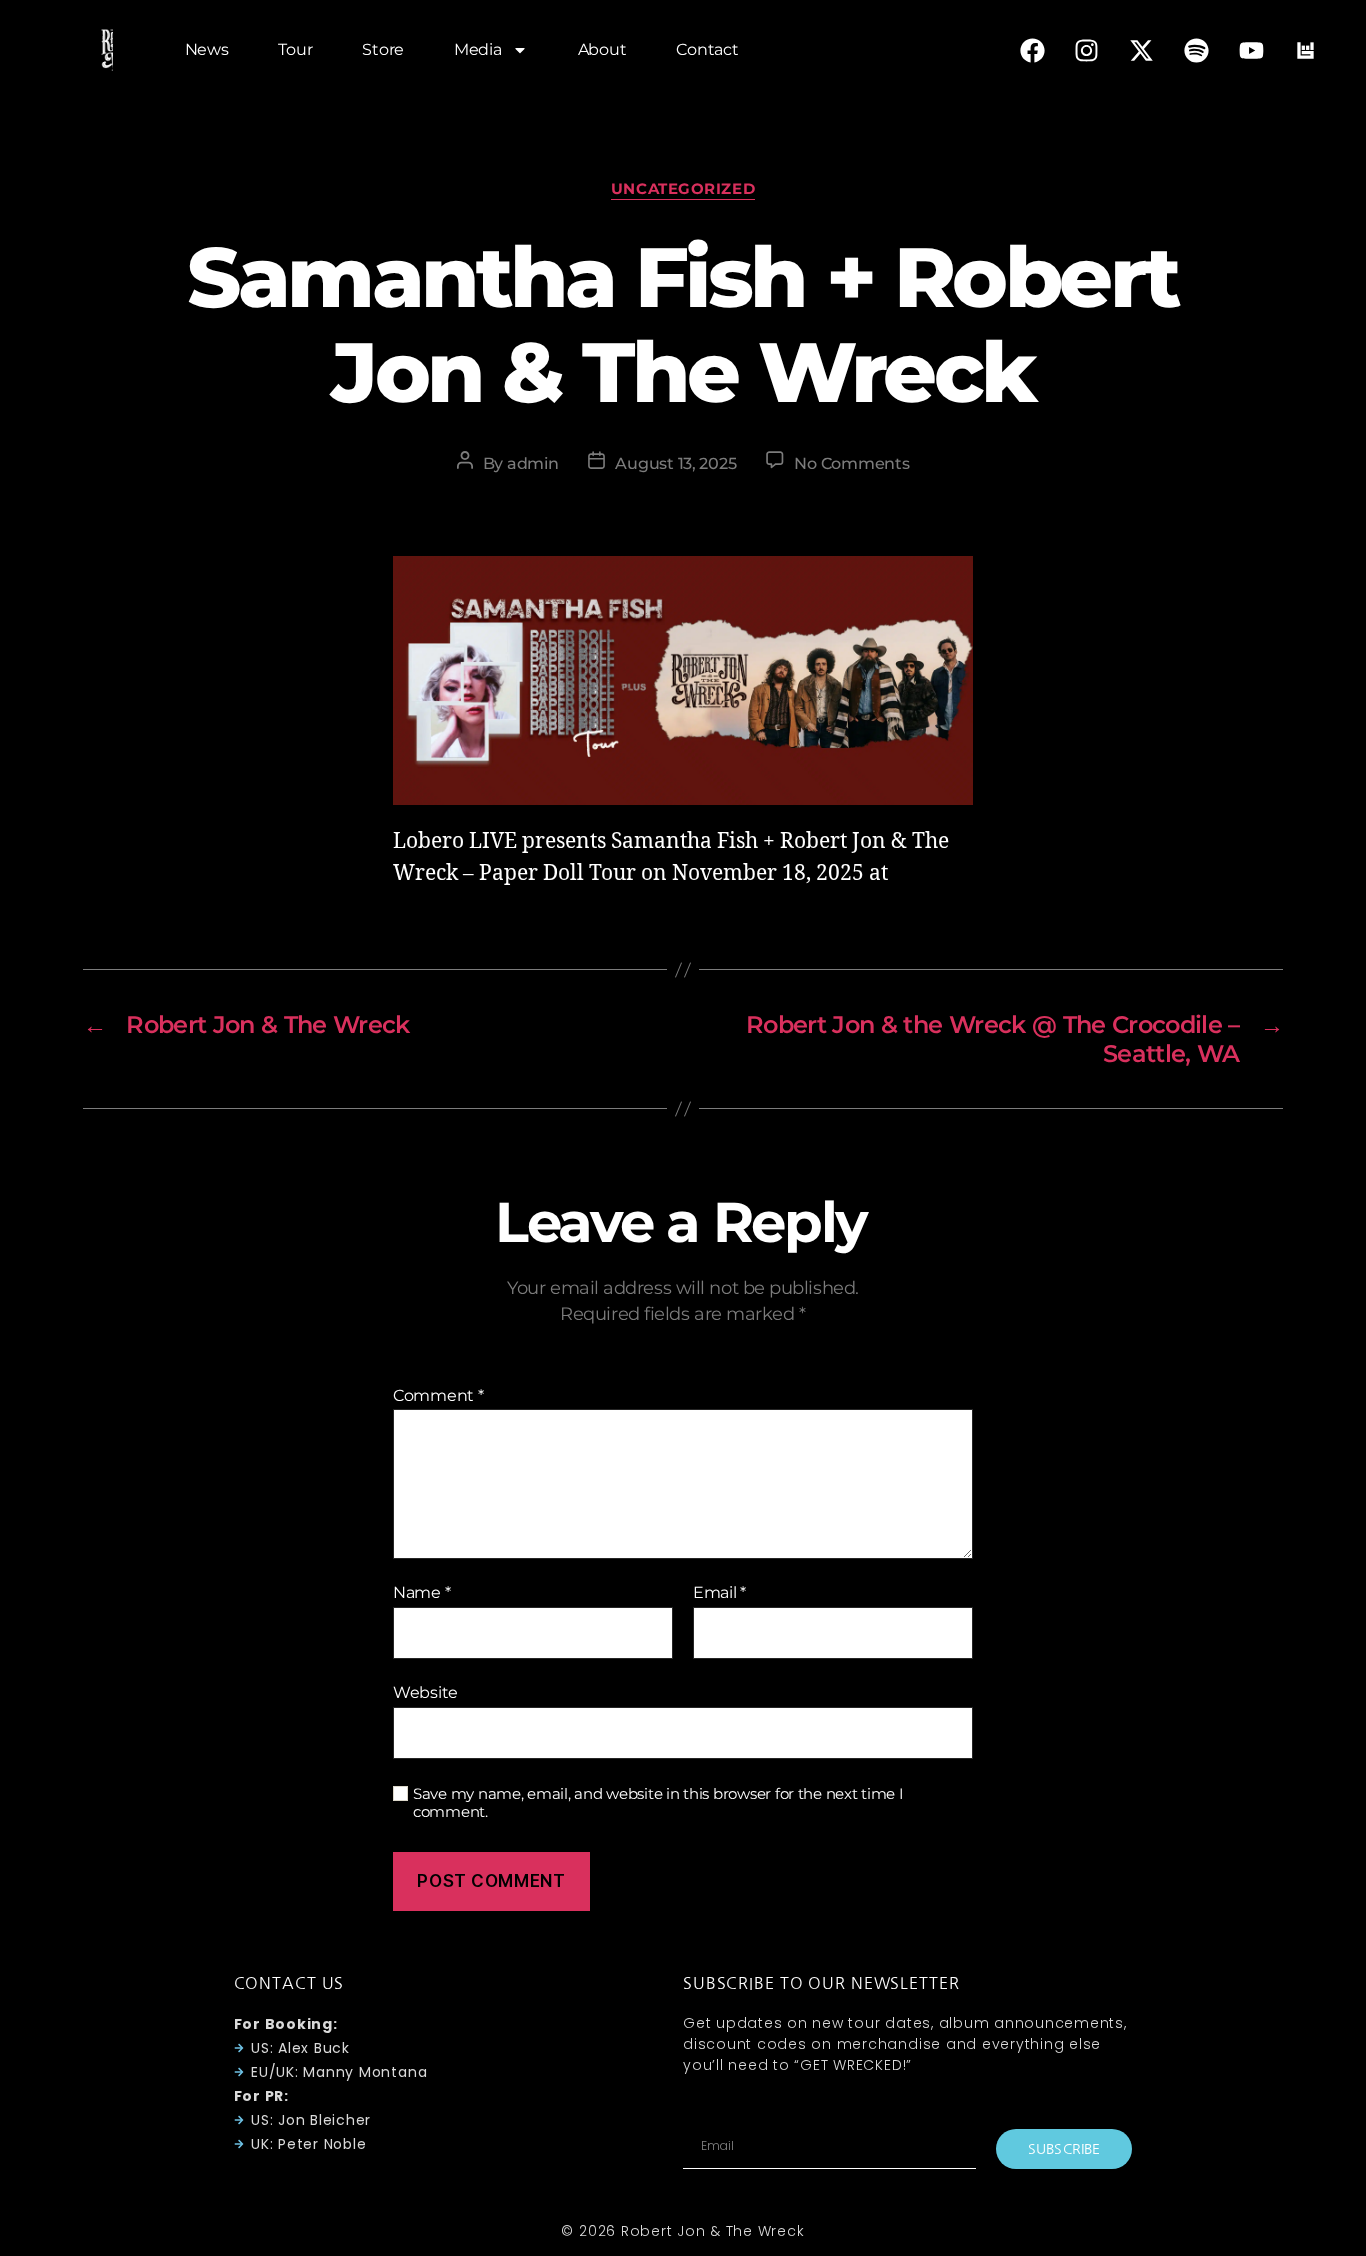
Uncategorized (683, 189)
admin (533, 463)
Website (425, 1692)
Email (719, 1593)
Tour (295, 49)
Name (421, 1593)
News (207, 49)
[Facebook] (1032, 50)
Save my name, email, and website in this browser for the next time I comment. (658, 1803)
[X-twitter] (1142, 50)
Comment (438, 1396)
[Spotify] (1196, 50)
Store (383, 49)
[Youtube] (1251, 50)
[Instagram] (1087, 50)
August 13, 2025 (675, 463)
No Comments (851, 463)
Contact (707, 49)
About (602, 49)
